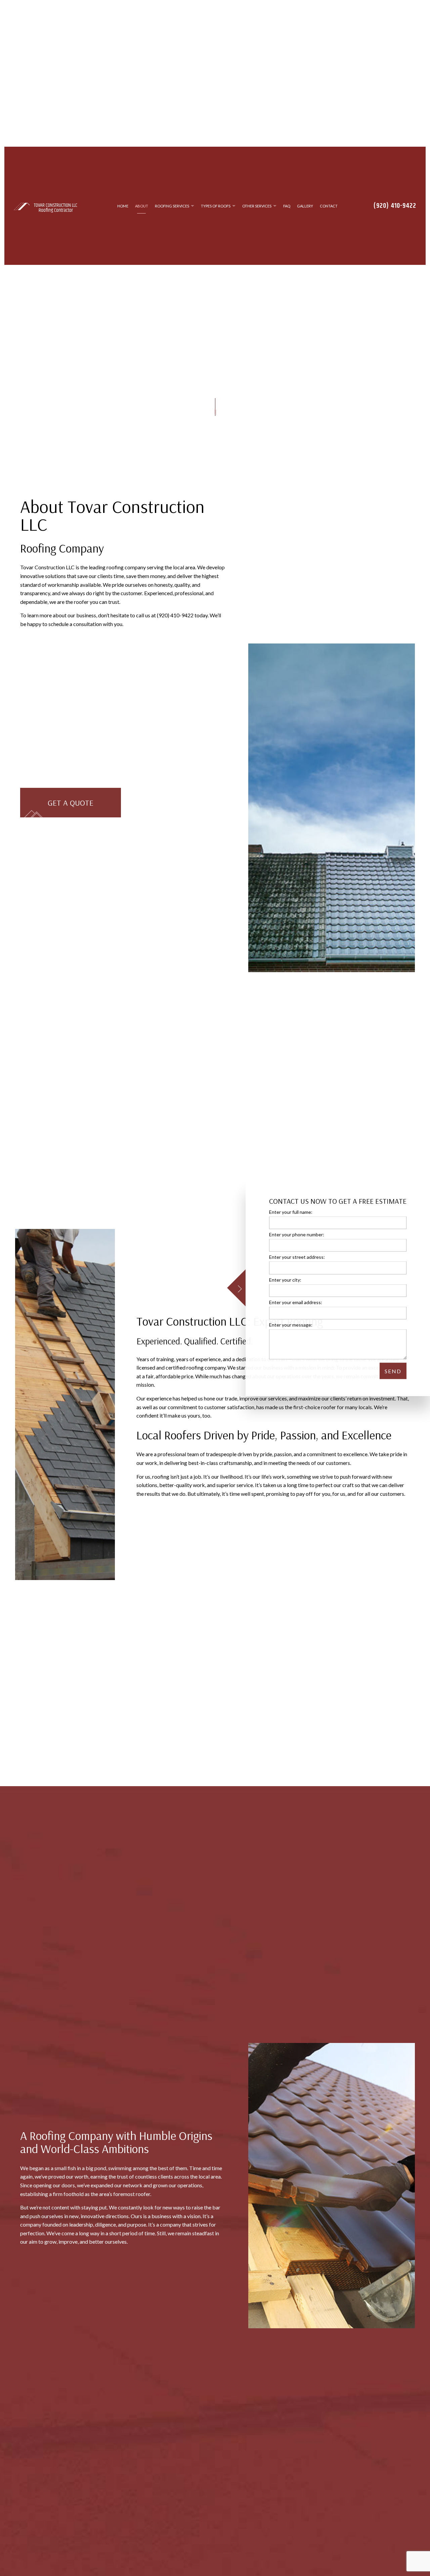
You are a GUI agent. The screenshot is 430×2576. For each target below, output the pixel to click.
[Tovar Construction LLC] (22, 213)
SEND (393, 1371)
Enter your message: (291, 1324)
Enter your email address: (296, 1302)
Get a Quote (71, 818)
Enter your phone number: (297, 1234)
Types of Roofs (216, 214)
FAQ (287, 214)
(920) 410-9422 (395, 214)
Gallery (305, 214)
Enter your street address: (297, 1257)
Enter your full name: (291, 1212)
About (142, 214)
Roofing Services (172, 214)
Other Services (257, 214)
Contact (329, 214)
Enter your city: (285, 1279)
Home (123, 214)
